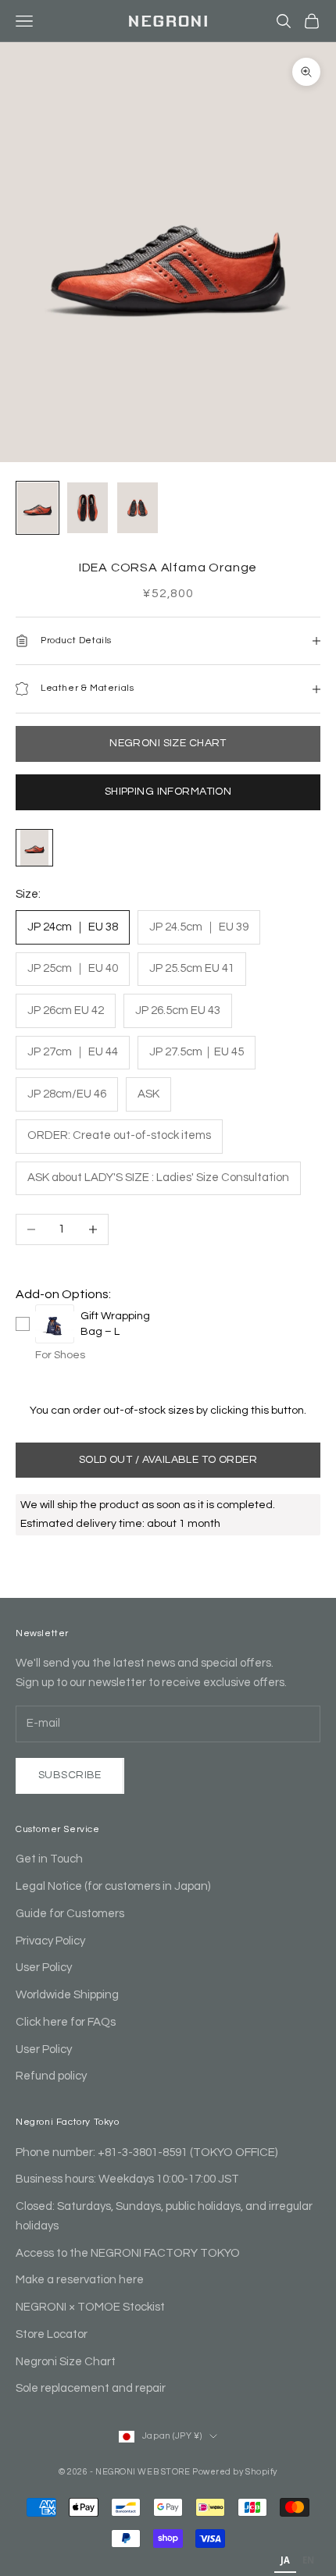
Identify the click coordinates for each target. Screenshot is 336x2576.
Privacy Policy (50, 1941)
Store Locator (52, 2334)
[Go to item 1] (38, 508)
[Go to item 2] (88, 508)
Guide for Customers (70, 1914)
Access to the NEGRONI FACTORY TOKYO (128, 2253)
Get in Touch (49, 1859)
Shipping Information (168, 792)
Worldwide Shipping (67, 1995)
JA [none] (285, 2560)
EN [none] (308, 2560)
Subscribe (70, 1775)
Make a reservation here (80, 2280)
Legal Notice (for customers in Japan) (113, 1886)
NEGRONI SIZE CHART (168, 743)
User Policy (44, 1968)
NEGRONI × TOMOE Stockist (90, 2307)
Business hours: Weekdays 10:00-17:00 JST (127, 2179)
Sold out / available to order (168, 1460)
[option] (308, 2562)
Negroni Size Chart (66, 2362)
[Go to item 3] (138, 508)
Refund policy (51, 2076)
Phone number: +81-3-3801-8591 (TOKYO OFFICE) (147, 2153)
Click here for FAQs (66, 2022)
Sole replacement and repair (91, 2388)
